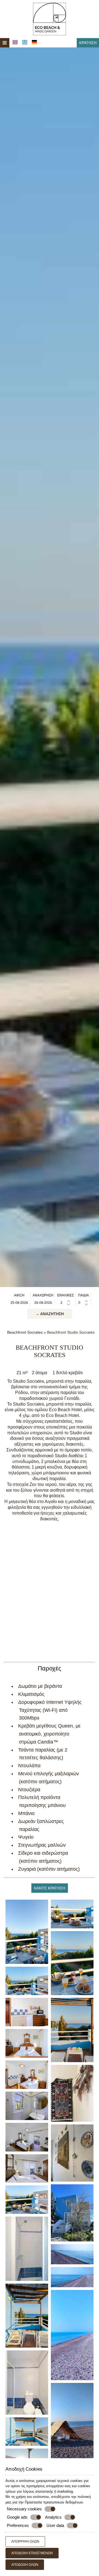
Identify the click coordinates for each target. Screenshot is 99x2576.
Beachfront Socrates (25, 1332)
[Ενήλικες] (65, 1303)
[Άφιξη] (19, 1303)
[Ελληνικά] (25, 42)
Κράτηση (88, 43)
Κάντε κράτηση (50, 1888)
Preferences (18, 2525)
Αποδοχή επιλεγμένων (32, 2553)
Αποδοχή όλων (25, 2565)
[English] (15, 42)
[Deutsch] (34, 42)
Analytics (53, 2517)
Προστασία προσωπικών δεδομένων (54, 2502)
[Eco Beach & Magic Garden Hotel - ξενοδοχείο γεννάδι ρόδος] (50, 19)
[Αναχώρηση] (43, 1303)
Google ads (17, 2517)
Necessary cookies (24, 2509)
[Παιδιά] (83, 1303)
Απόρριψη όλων (25, 2542)
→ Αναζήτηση (50, 1314)
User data (55, 2525)
